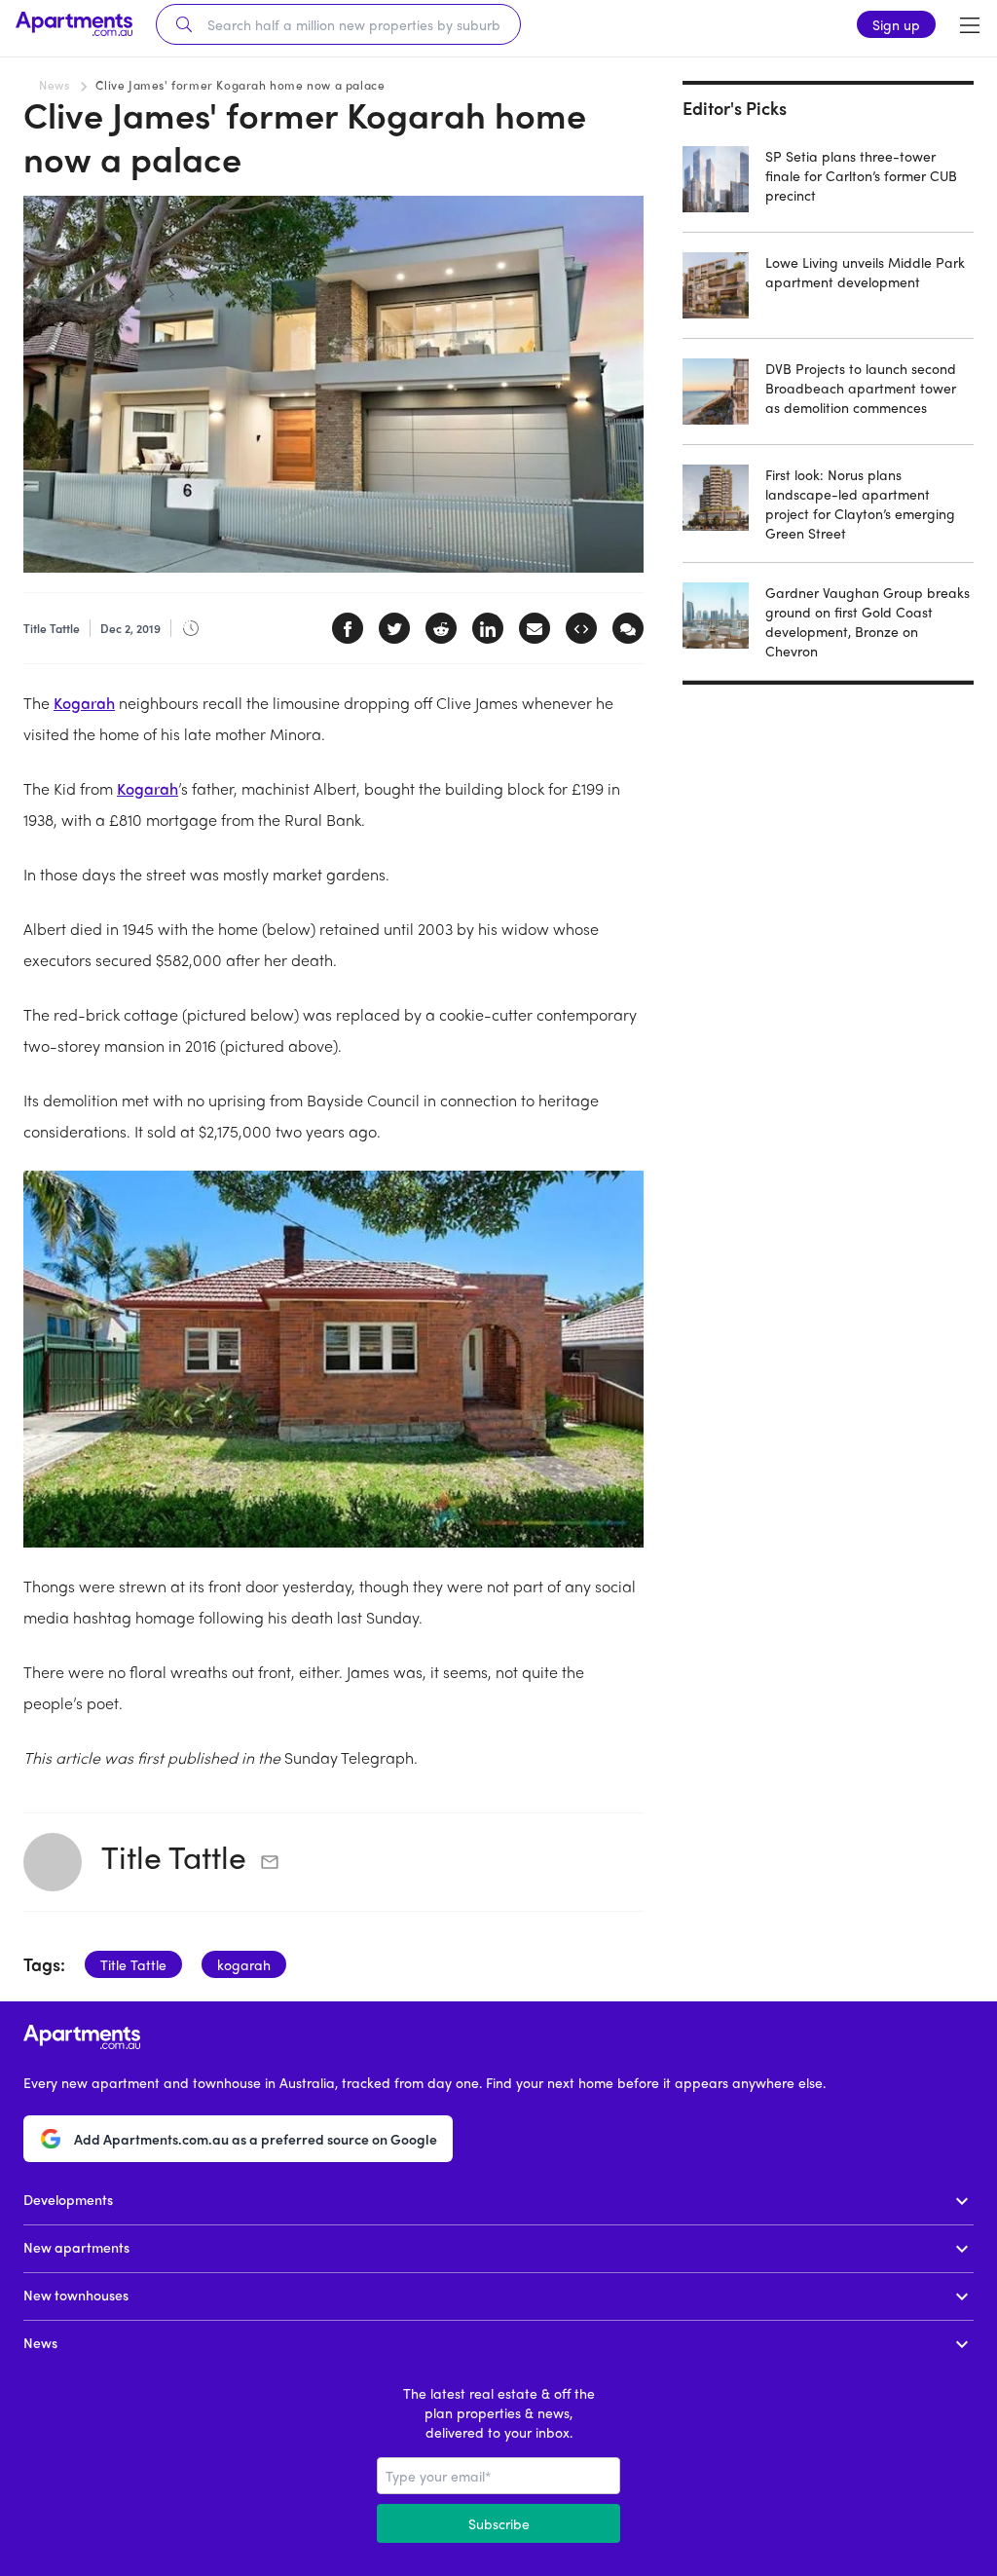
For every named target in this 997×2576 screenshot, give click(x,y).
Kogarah (84, 703)
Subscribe (499, 2523)
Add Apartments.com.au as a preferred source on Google (256, 2139)
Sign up (896, 24)
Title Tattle (174, 1856)
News (54, 85)
